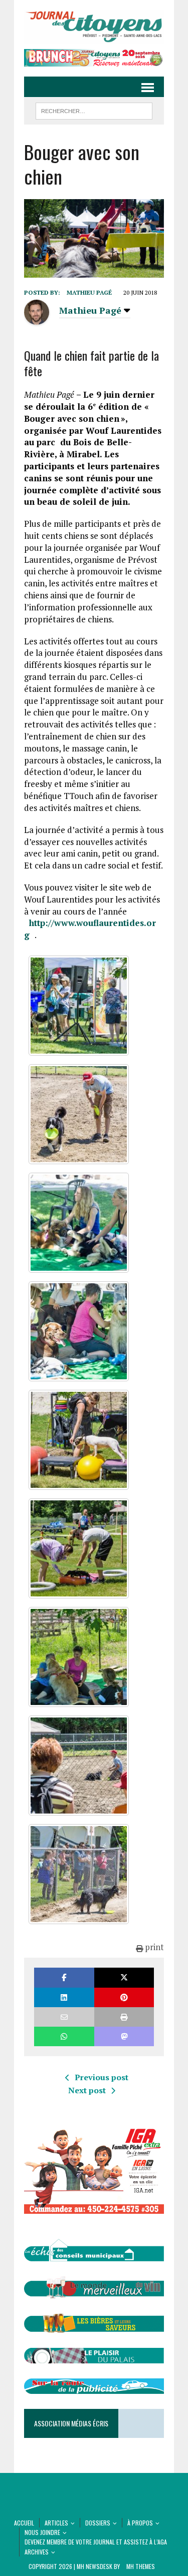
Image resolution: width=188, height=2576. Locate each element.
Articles (56, 2523)
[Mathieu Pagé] (37, 318)
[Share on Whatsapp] (64, 2036)
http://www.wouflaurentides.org (90, 929)
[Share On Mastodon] (124, 2036)
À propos (140, 2523)
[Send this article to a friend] (64, 2017)
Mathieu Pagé (89, 292)
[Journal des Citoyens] (94, 27)
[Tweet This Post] (124, 1977)
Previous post (102, 2077)
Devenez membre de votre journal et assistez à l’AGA (96, 2542)
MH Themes (141, 2566)
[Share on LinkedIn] (64, 1997)
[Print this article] (124, 2017)
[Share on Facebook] (64, 1977)
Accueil (24, 2523)
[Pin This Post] (124, 1997)
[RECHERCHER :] (94, 110)
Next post (87, 2090)
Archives (37, 2552)
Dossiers (98, 2523)
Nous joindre (42, 2532)
